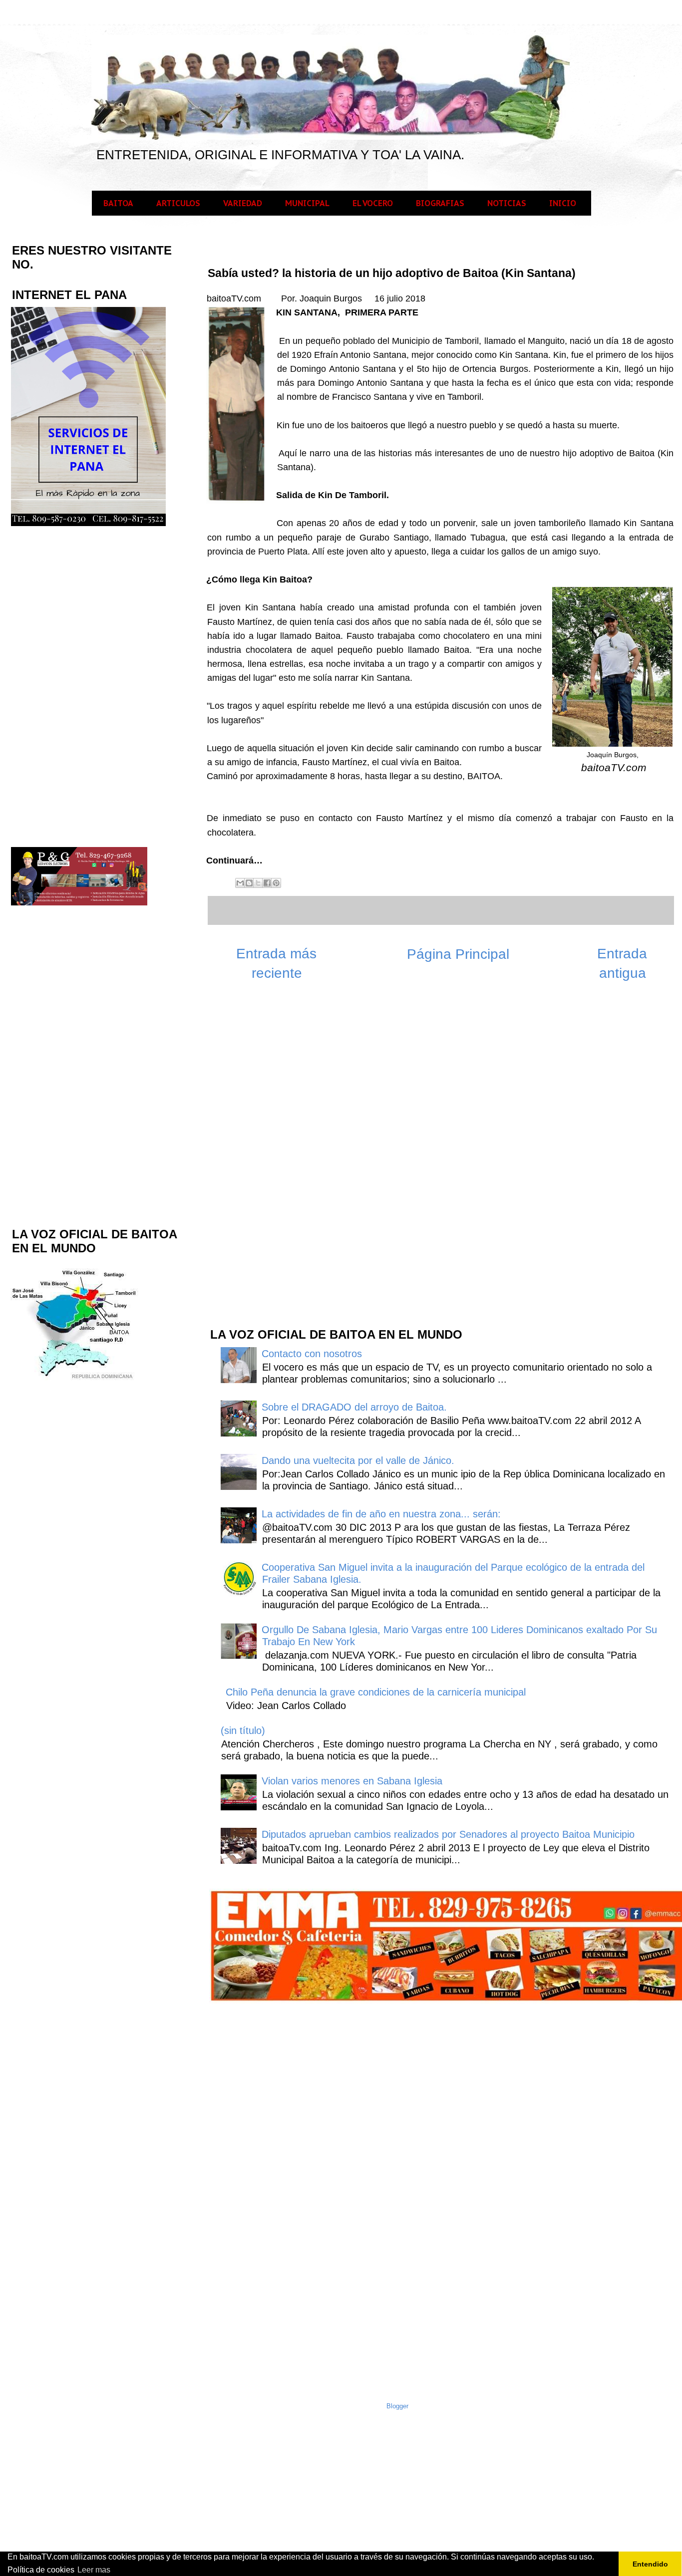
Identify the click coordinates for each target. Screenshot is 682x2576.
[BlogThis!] (249, 883)
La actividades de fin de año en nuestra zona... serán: (381, 1514)
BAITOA (118, 203)
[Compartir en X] (258, 883)
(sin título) (243, 1730)
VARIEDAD (243, 203)
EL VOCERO (373, 203)
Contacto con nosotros (312, 1354)
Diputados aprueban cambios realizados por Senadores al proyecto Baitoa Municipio (448, 1834)
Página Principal (458, 954)
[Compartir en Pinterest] (276, 883)
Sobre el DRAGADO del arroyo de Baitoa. (354, 1407)
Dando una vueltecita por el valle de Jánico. (358, 1460)
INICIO (563, 203)
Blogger (397, 2406)
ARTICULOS (178, 203)
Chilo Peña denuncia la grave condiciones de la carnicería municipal (376, 1692)
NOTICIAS (507, 203)
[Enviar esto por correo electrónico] (240, 883)
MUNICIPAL (307, 203)
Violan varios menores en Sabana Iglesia (352, 1781)
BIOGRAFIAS (440, 203)
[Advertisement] (284, 1159)
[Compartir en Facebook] (267, 883)
